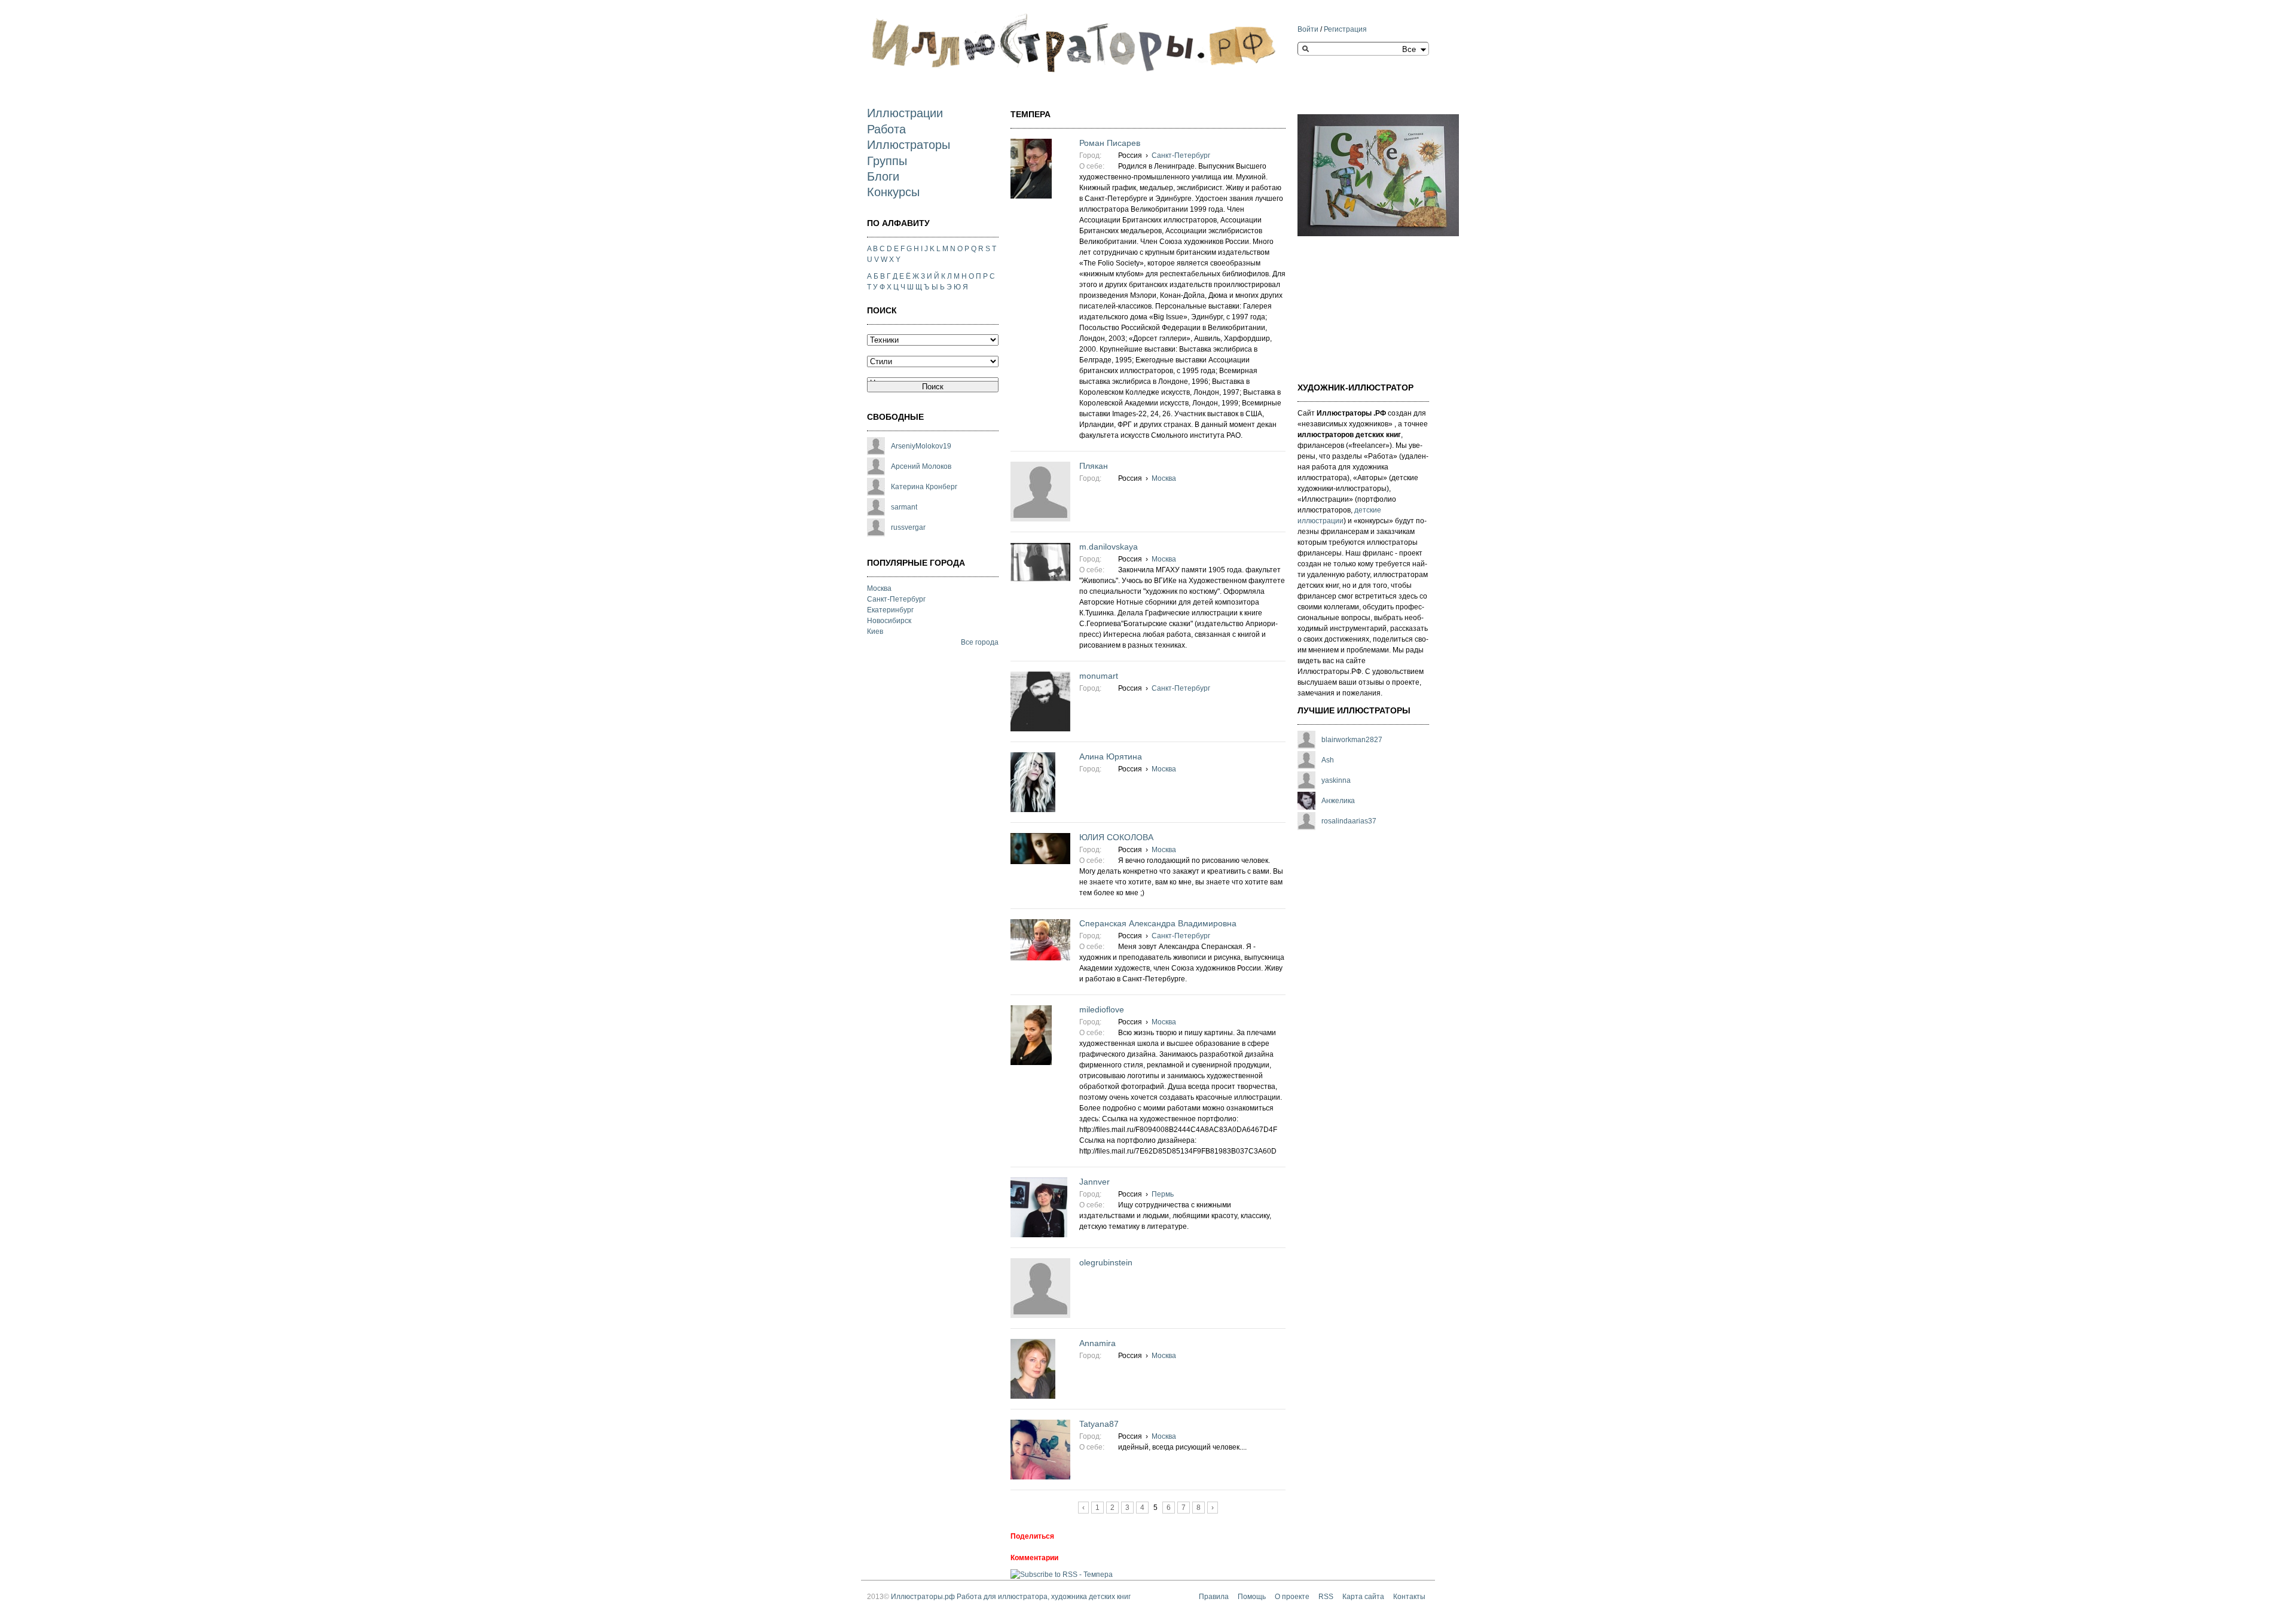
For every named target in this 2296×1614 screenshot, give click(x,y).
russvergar (908, 527)
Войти (1308, 29)
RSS (1326, 1597)
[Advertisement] (1357, 302)
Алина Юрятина (1111, 756)
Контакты (1409, 1597)
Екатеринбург (890, 610)
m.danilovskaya (1109, 547)
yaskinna (1336, 780)
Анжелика (1338, 801)
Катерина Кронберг (924, 487)
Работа (886, 129)
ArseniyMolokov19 (921, 446)
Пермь (1163, 1194)
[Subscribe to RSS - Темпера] (1062, 1575)
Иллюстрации (905, 113)
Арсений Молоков (921, 466)
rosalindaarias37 (1349, 821)
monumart (1099, 676)
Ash (1328, 760)
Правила (1214, 1597)
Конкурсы (893, 192)
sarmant (904, 507)
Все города (980, 642)
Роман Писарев (1110, 143)
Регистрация (1345, 29)
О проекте (1292, 1597)
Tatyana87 (1099, 1424)
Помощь (1252, 1597)
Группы (887, 161)
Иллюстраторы (909, 145)
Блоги (883, 176)
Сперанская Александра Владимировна (1158, 923)
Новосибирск (889, 621)
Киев (875, 631)
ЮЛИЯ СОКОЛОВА (1116, 837)
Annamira (1097, 1343)
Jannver (1094, 1182)
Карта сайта (1363, 1597)
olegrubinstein (1106, 1262)
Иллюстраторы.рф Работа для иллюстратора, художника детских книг (1011, 1597)
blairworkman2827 (1352, 740)
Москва (879, 588)
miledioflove (1102, 1009)
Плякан (1094, 466)
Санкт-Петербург (896, 599)
